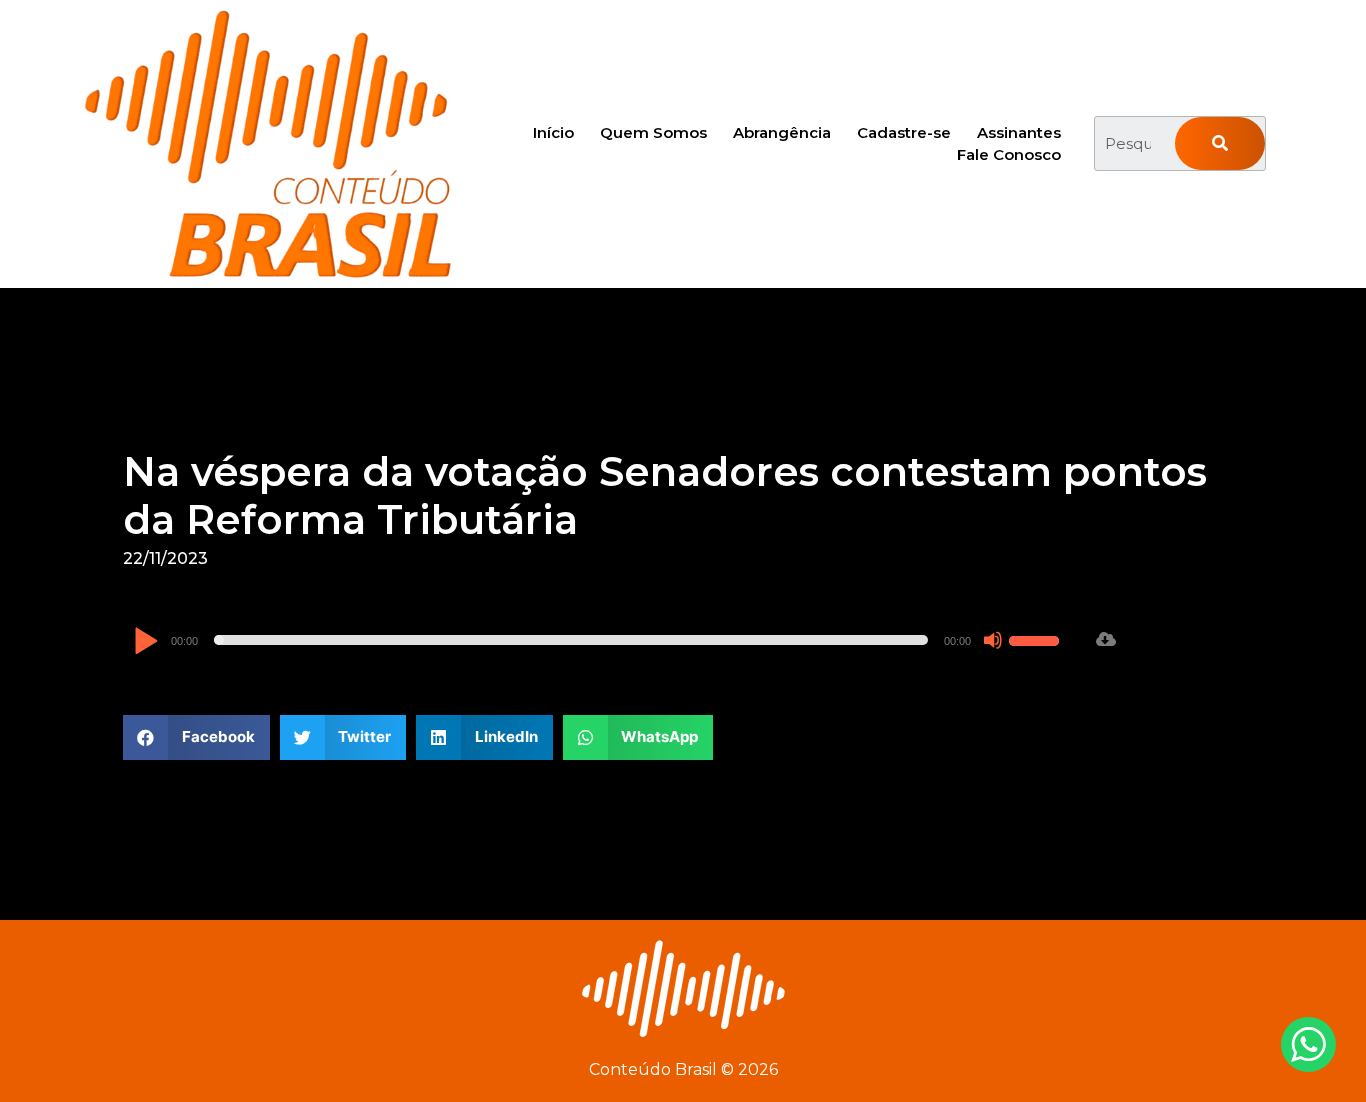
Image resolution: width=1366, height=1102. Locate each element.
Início (553, 132)
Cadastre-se (904, 132)
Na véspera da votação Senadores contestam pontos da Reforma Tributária (665, 495)
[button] (196, 737)
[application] (599, 640)
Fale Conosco (1009, 154)
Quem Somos (653, 132)
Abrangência (782, 132)
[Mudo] (993, 640)
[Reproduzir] (145, 642)
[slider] (1037, 638)
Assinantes (1019, 132)
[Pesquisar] (1220, 143)
